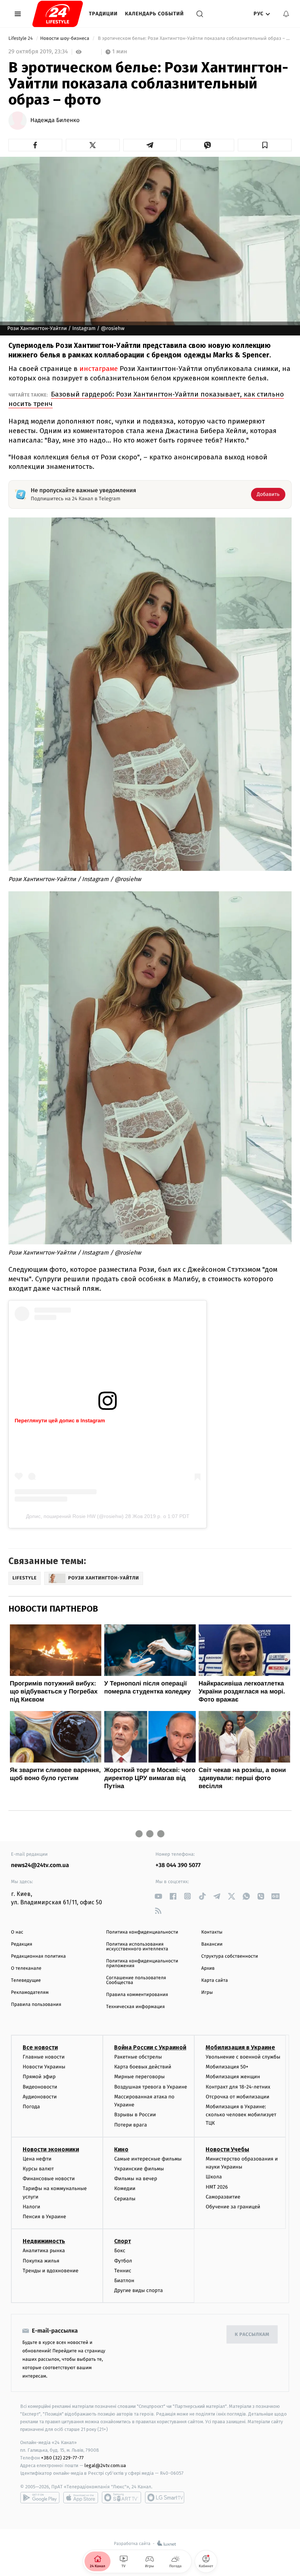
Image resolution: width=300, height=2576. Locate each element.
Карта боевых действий (143, 2067)
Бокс (120, 2251)
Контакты (212, 1932)
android (40, 2497)
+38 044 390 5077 (178, 1865)
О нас (17, 1932)
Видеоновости (40, 2087)
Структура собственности (230, 1956)
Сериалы (125, 2199)
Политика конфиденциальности (142, 1932)
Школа (214, 2177)
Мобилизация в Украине (240, 2047)
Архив (208, 1968)
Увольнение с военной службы (243, 2057)
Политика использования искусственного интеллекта (137, 1947)
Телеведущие (26, 1981)
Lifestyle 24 (21, 39)
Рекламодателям (30, 1993)
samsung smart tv (165, 2497)
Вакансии (212, 1944)
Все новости (40, 2047)
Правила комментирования (137, 1995)
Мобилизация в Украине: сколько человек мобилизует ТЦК (241, 2115)
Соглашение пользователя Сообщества (136, 1980)
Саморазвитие (223, 2197)
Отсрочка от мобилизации (237, 2097)
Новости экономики (51, 2149)
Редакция (22, 1944)
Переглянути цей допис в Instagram (60, 1420)
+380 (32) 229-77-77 (62, 2458)
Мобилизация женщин (233, 2077)
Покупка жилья (41, 2261)
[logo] (58, 14)
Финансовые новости (49, 2179)
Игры (207, 1993)
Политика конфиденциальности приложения (142, 1964)
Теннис (123, 2271)
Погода (31, 2107)
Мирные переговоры (139, 2077)
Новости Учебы (227, 2149)
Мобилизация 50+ (227, 2067)
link (158, 1896)
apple (81, 2497)
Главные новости (44, 2057)
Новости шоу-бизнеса (65, 39)
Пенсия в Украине (44, 2217)
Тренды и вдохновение (50, 2271)
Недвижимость (44, 2241)
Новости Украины (44, 2067)
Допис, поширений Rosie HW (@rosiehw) (75, 1516)
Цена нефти (37, 2159)
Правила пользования (36, 2005)
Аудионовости (40, 2097)
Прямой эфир (39, 2077)
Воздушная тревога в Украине (151, 2087)
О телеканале (26, 1968)
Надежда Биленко (55, 121)
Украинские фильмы (139, 2169)
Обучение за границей (233, 2207)
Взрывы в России (135, 2115)
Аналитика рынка (44, 2251)
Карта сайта (215, 1981)
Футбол (123, 2261)
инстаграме (99, 369)
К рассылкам (252, 2335)
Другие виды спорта (138, 2290)
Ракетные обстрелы (138, 2057)
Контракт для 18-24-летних (238, 2087)
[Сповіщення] (286, 14)
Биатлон (124, 2281)
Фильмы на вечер (136, 2179)
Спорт (123, 2241)
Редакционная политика (38, 1956)
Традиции (103, 14)
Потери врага (130, 2125)
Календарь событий (155, 14)
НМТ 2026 (217, 2187)
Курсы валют (38, 2169)
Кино (121, 2149)
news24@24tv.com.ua (40, 1865)
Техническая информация (135, 2007)
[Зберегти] (265, 145)
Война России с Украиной (150, 2047)
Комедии (125, 2188)
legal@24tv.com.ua (105, 2465)
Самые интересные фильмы (148, 2159)
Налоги (31, 2207)
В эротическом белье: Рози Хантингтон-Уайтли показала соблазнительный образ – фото (194, 39)
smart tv (121, 2497)
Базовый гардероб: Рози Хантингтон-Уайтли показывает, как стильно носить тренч (146, 399)
